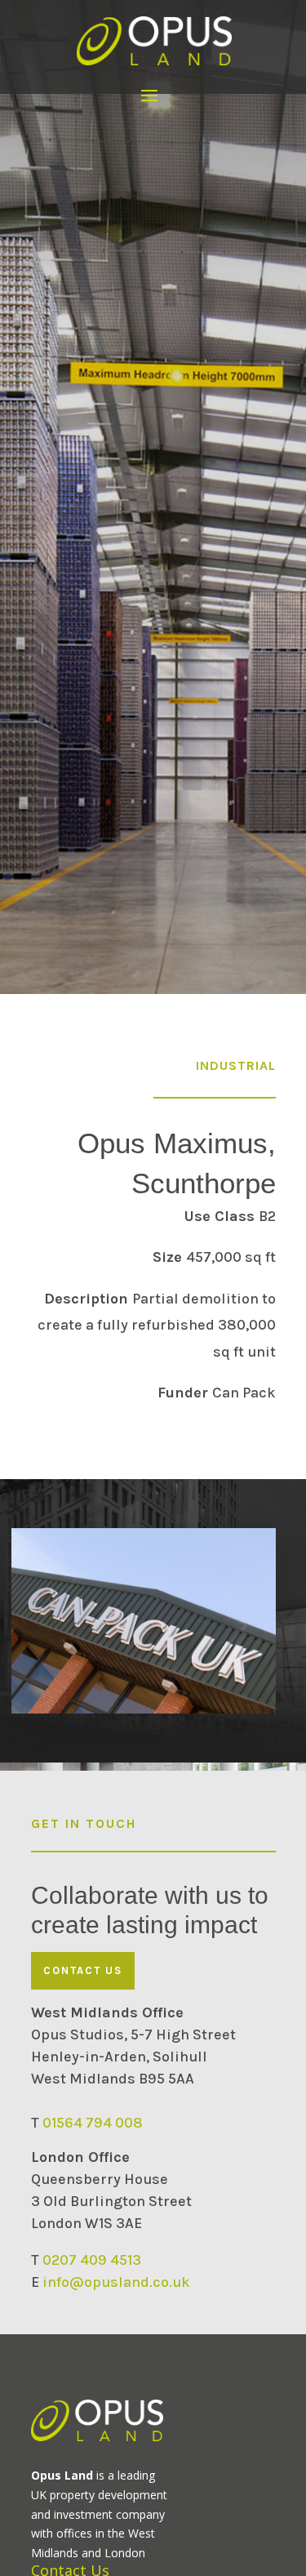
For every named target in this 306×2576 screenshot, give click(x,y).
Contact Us (83, 1970)
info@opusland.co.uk (116, 2282)
